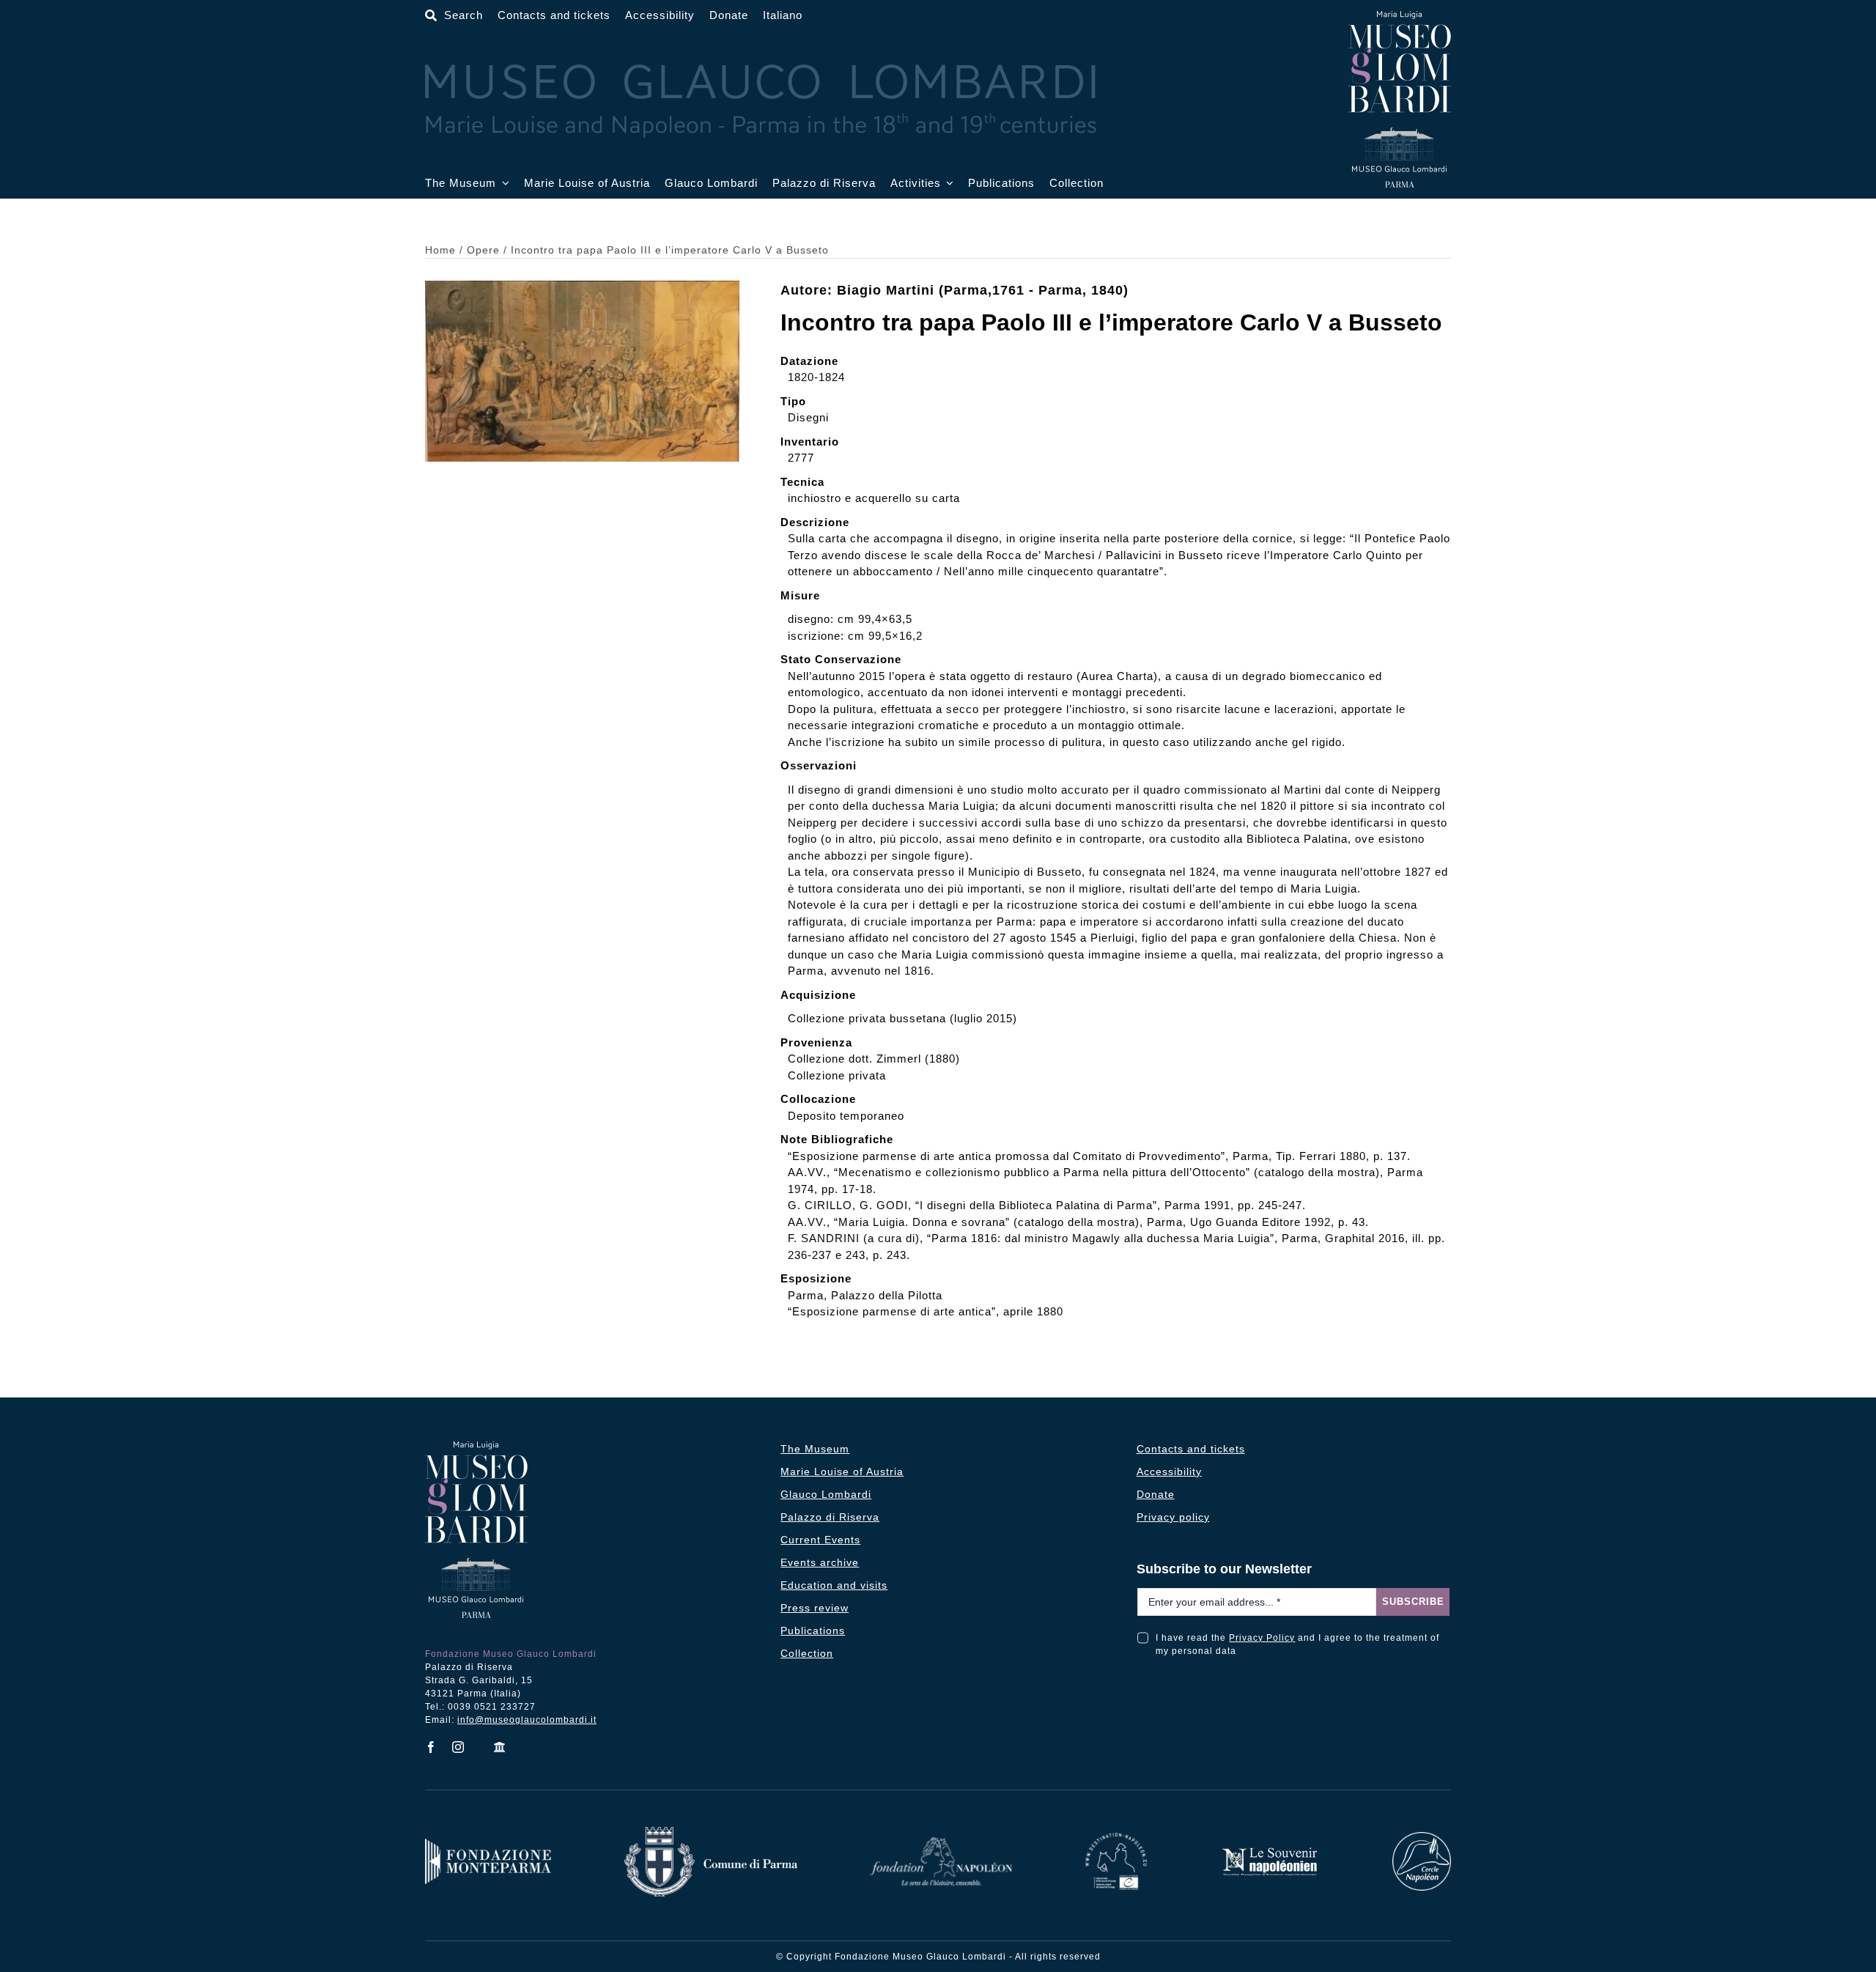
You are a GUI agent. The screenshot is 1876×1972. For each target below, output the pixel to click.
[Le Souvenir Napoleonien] (1269, 1851)
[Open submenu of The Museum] (503, 184)
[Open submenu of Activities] (948, 184)
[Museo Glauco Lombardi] (1400, 16)
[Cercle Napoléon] (1422, 1838)
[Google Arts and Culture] (500, 1747)
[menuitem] (783, 16)
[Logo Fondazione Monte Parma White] (488, 1844)
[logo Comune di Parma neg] (711, 1832)
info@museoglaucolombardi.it (527, 1720)
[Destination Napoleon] (1116, 1838)
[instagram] (458, 1747)
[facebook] (431, 1747)
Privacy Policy (1262, 1638)
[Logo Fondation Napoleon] (941, 1843)
